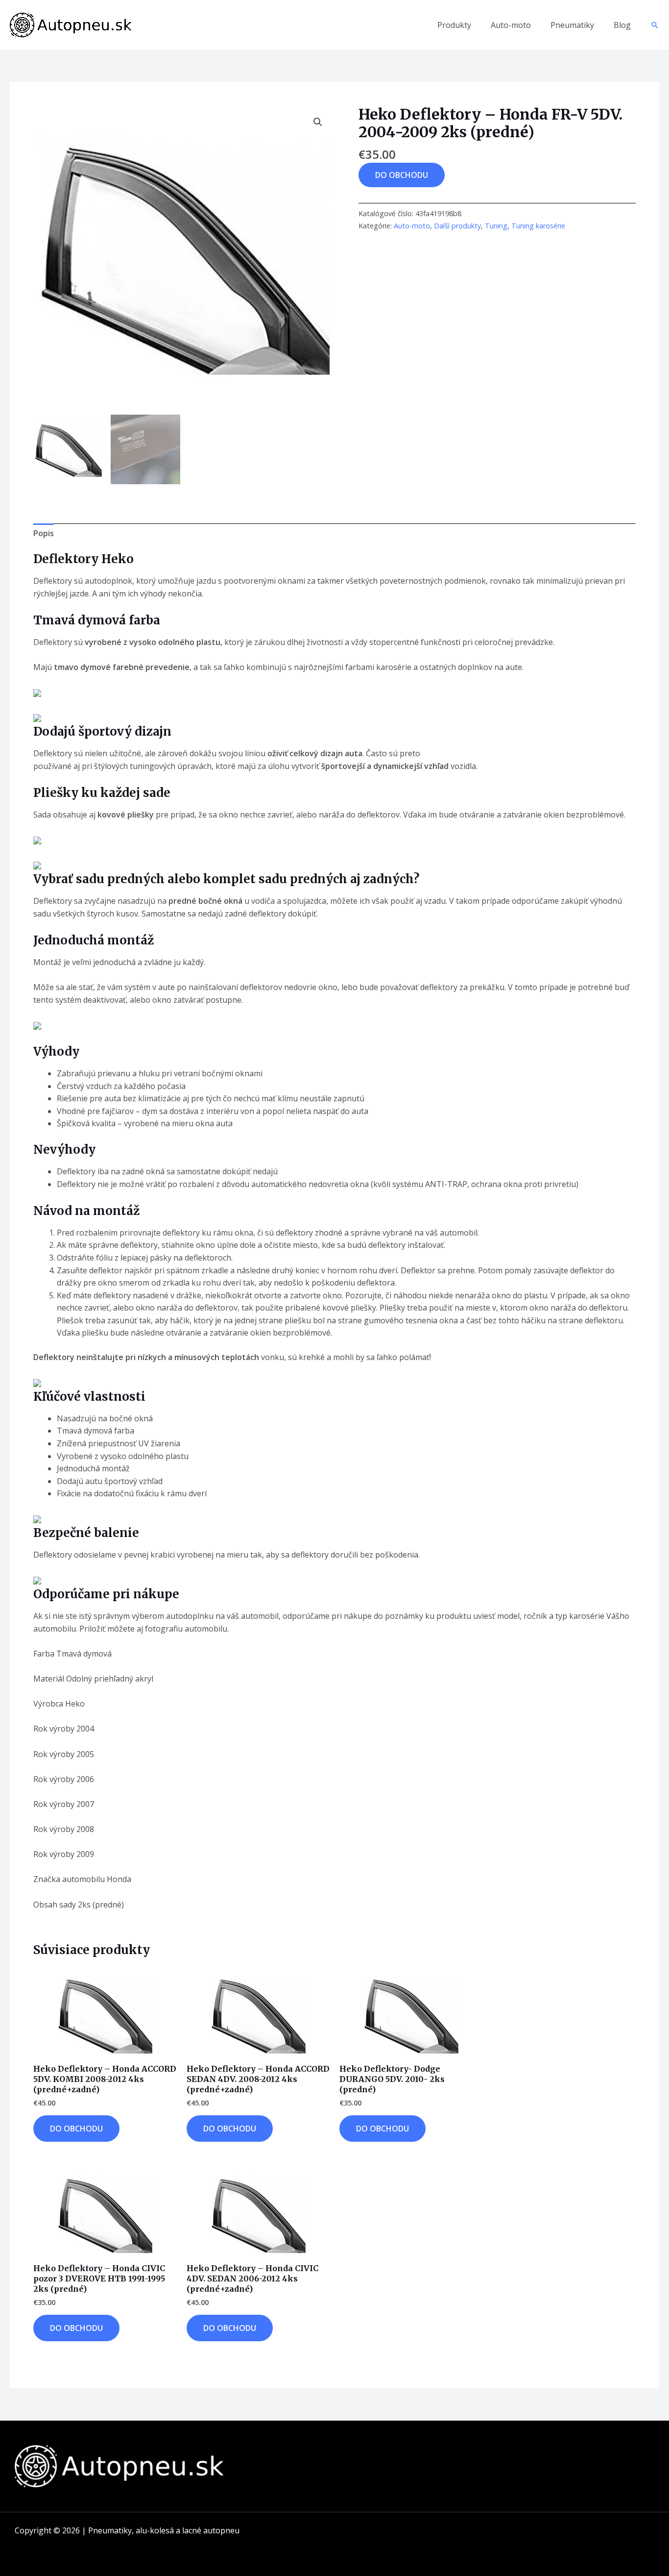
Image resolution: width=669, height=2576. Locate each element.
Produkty (454, 25)
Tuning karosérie (538, 226)
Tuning (496, 226)
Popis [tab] (44, 533)
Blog (622, 25)
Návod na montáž (86, 1211)
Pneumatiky (572, 25)
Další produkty (457, 226)
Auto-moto (511, 25)
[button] (655, 25)
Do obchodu (402, 175)
